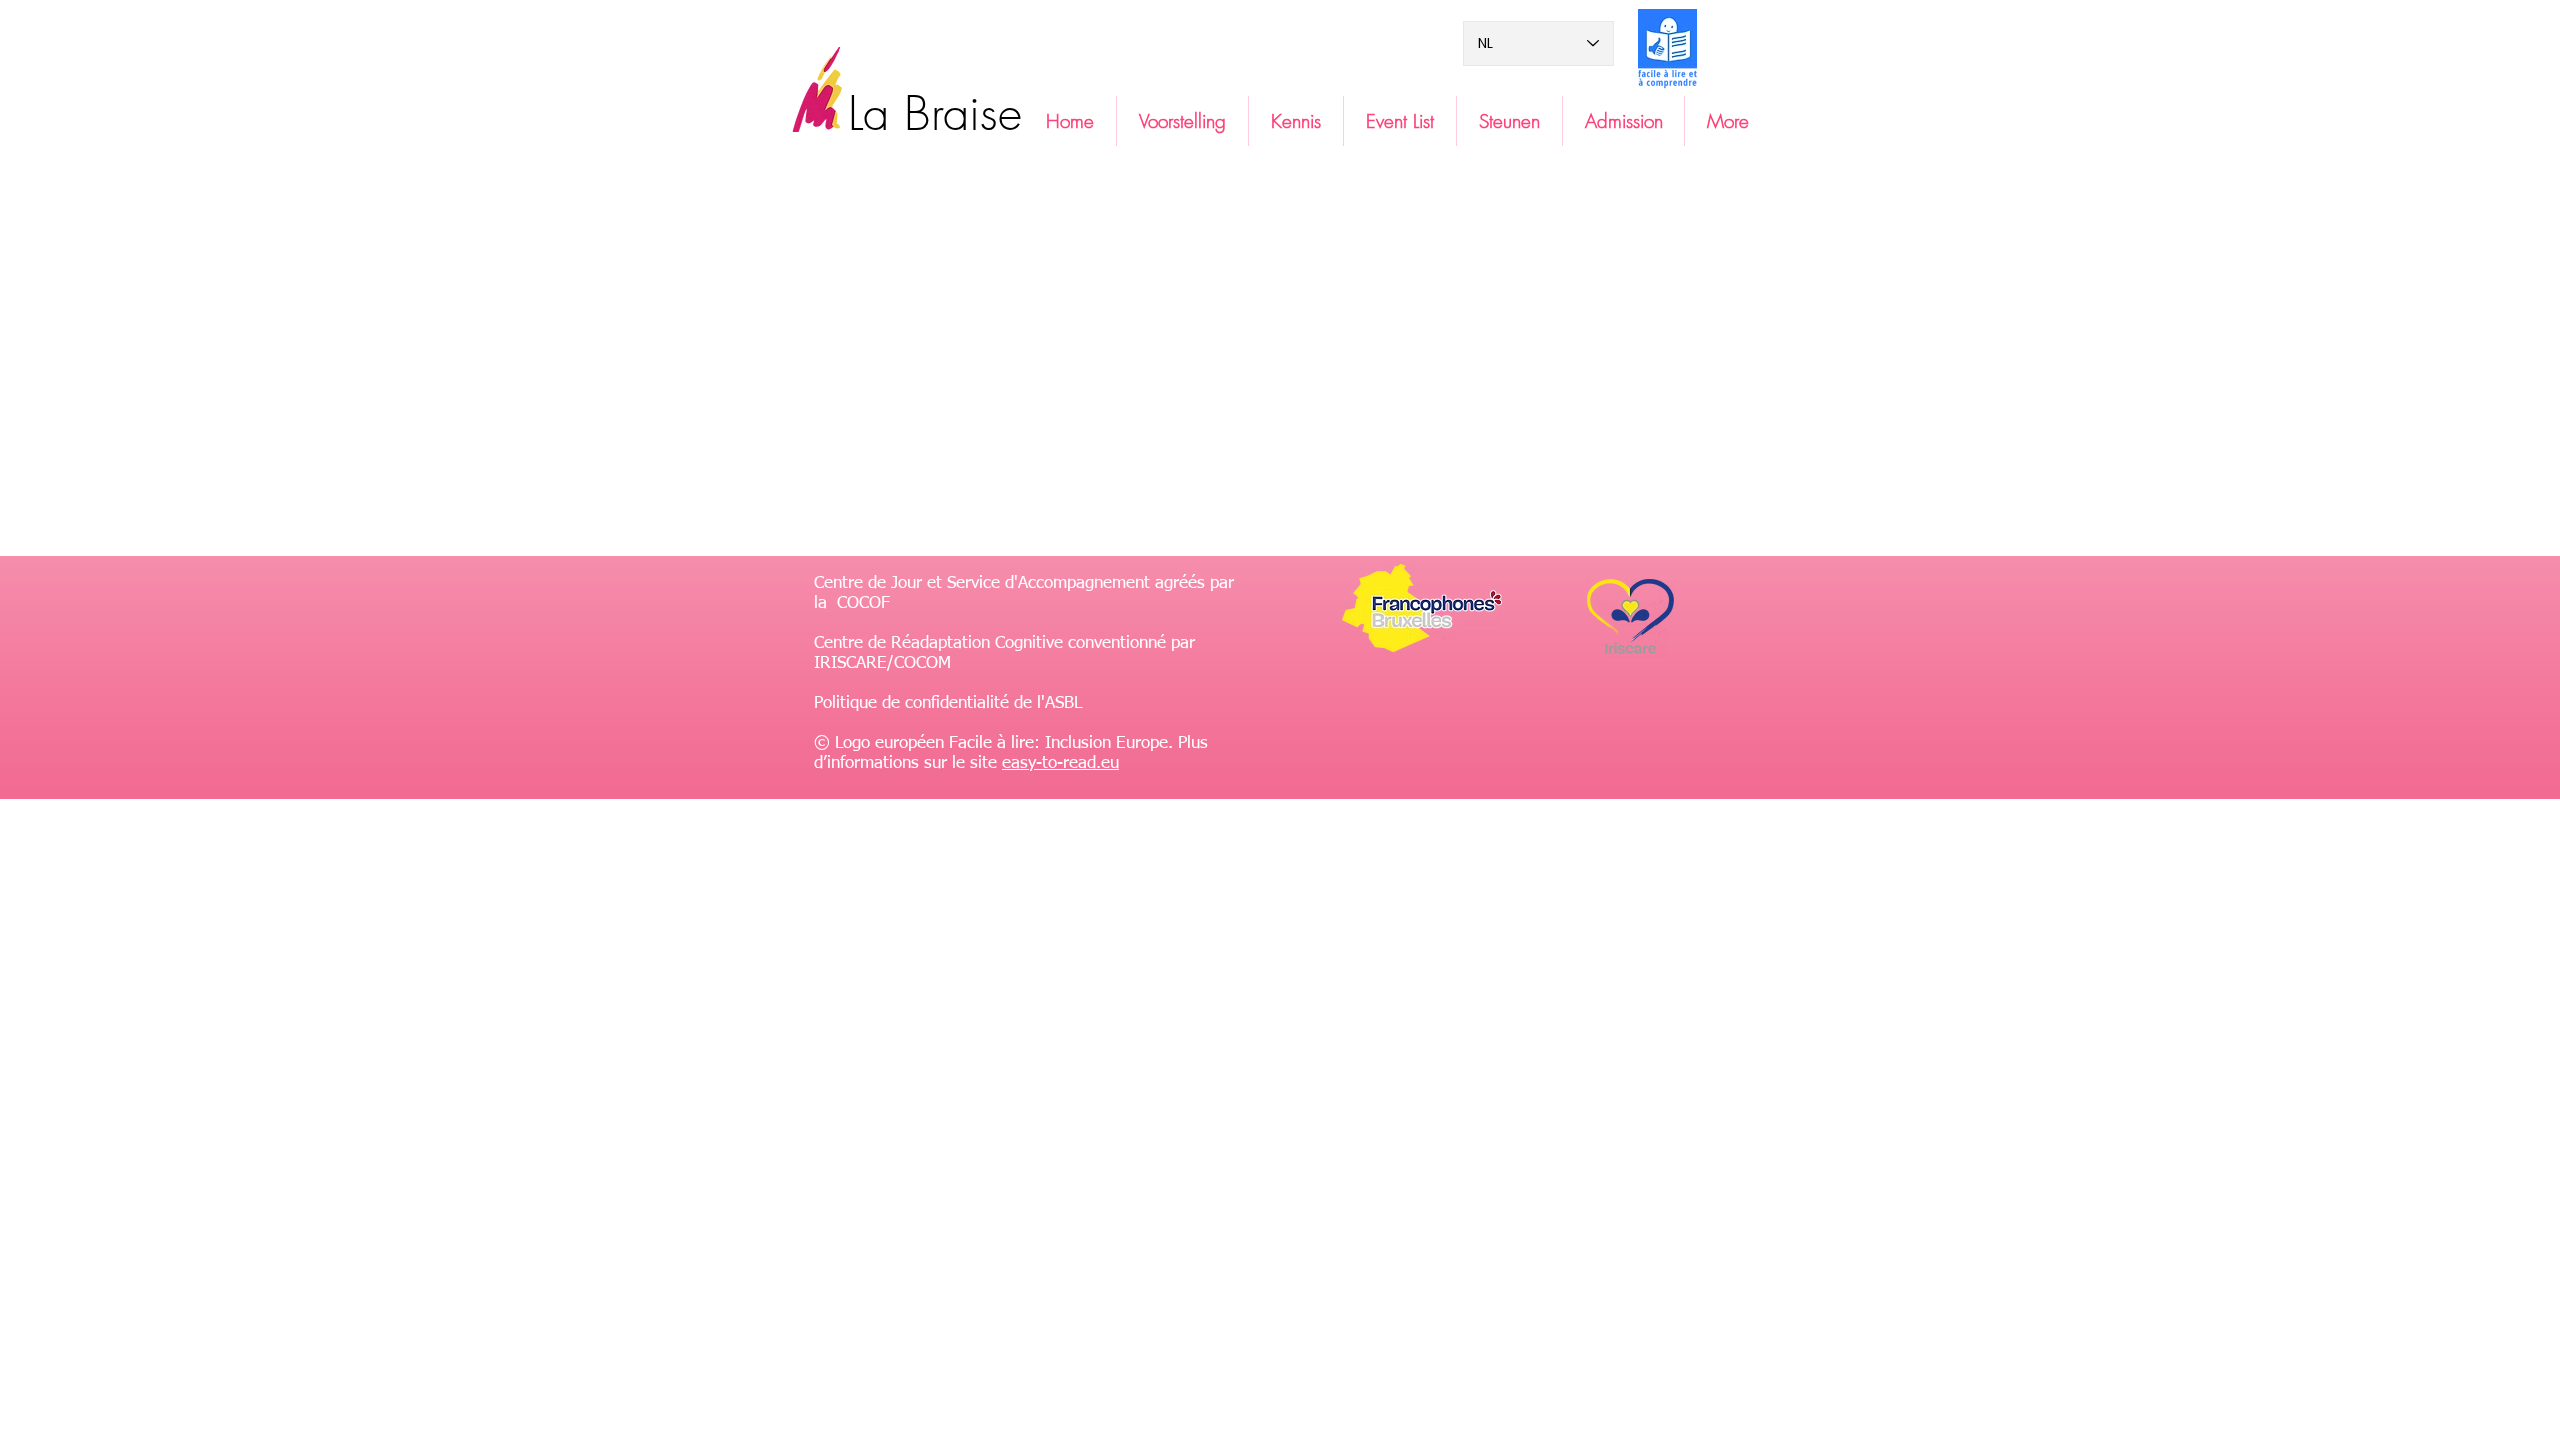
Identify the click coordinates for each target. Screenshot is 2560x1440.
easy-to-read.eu (1060, 763)
